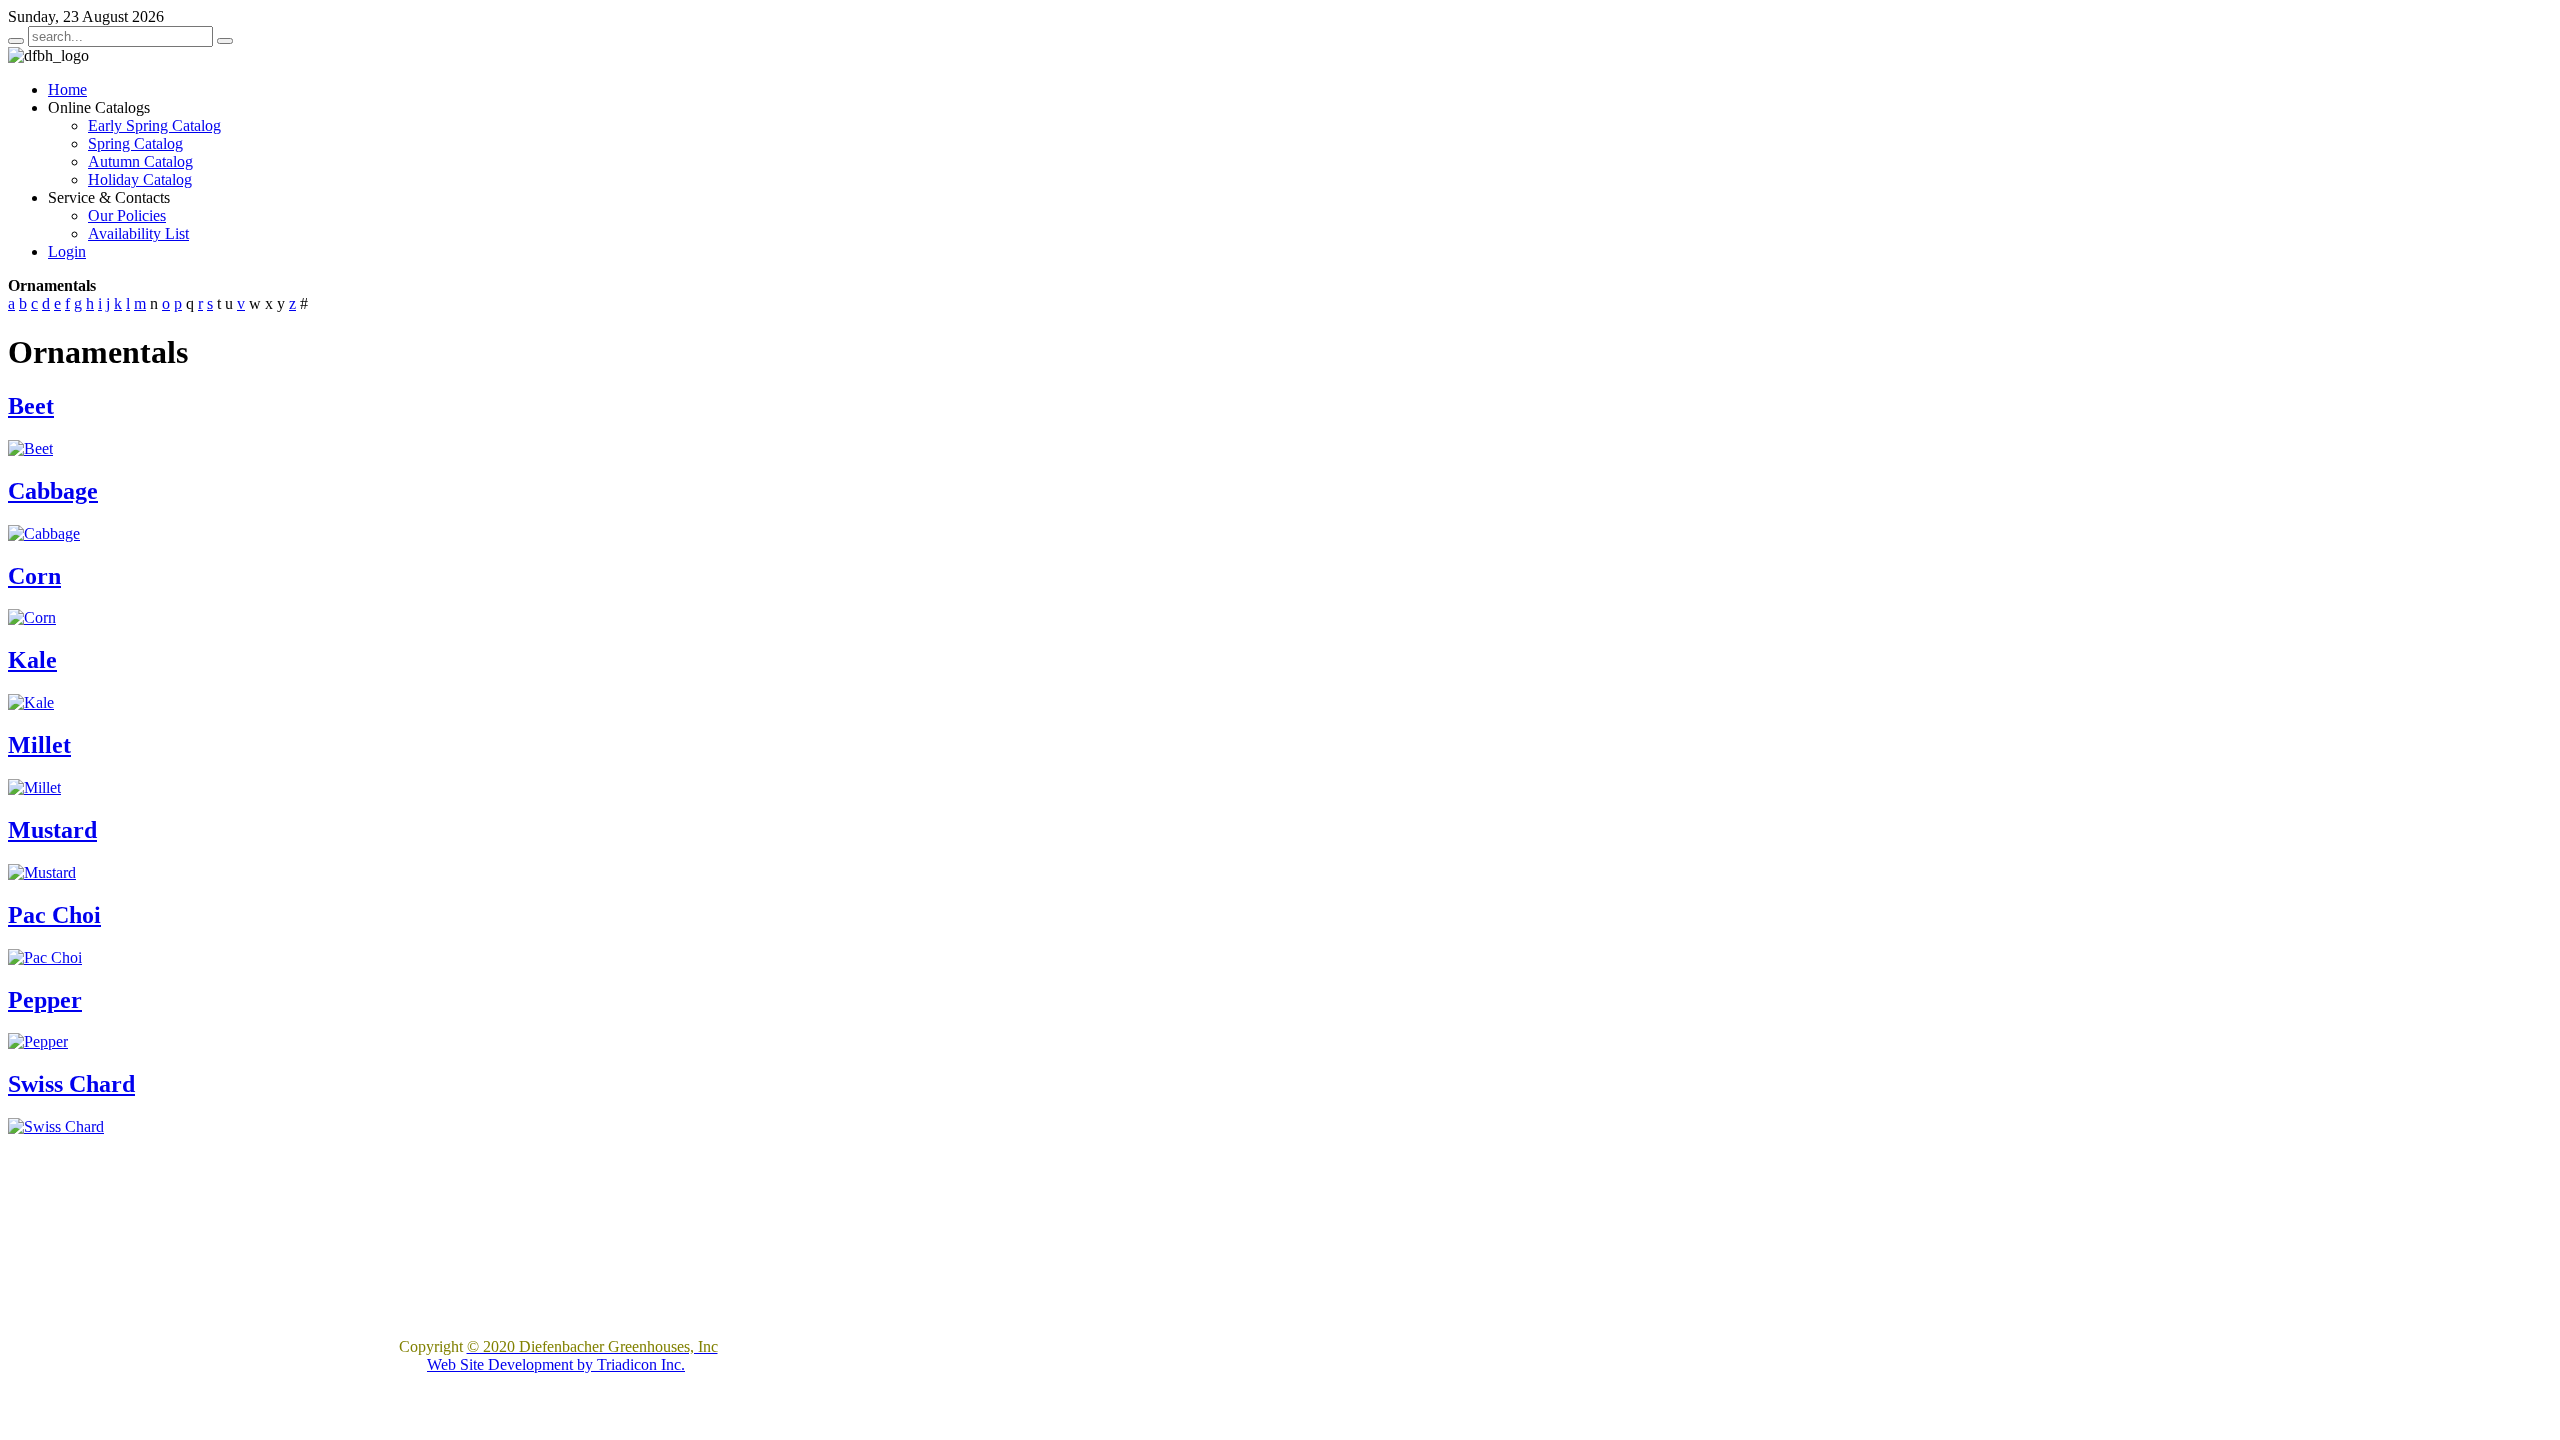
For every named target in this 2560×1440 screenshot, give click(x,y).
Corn (34, 576)
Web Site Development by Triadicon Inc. (556, 1364)
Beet (31, 406)
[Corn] (32, 617)
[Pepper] (38, 1041)
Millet (39, 745)
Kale (32, 660)
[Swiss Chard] (56, 1126)
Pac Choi (54, 915)
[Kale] (31, 702)
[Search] (16, 41)
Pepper (45, 1000)
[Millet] (34, 787)
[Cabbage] (44, 533)
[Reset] (225, 41)
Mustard (52, 830)
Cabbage (53, 491)
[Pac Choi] (45, 957)
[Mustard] (42, 872)
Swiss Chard (71, 1084)
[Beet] (30, 448)
